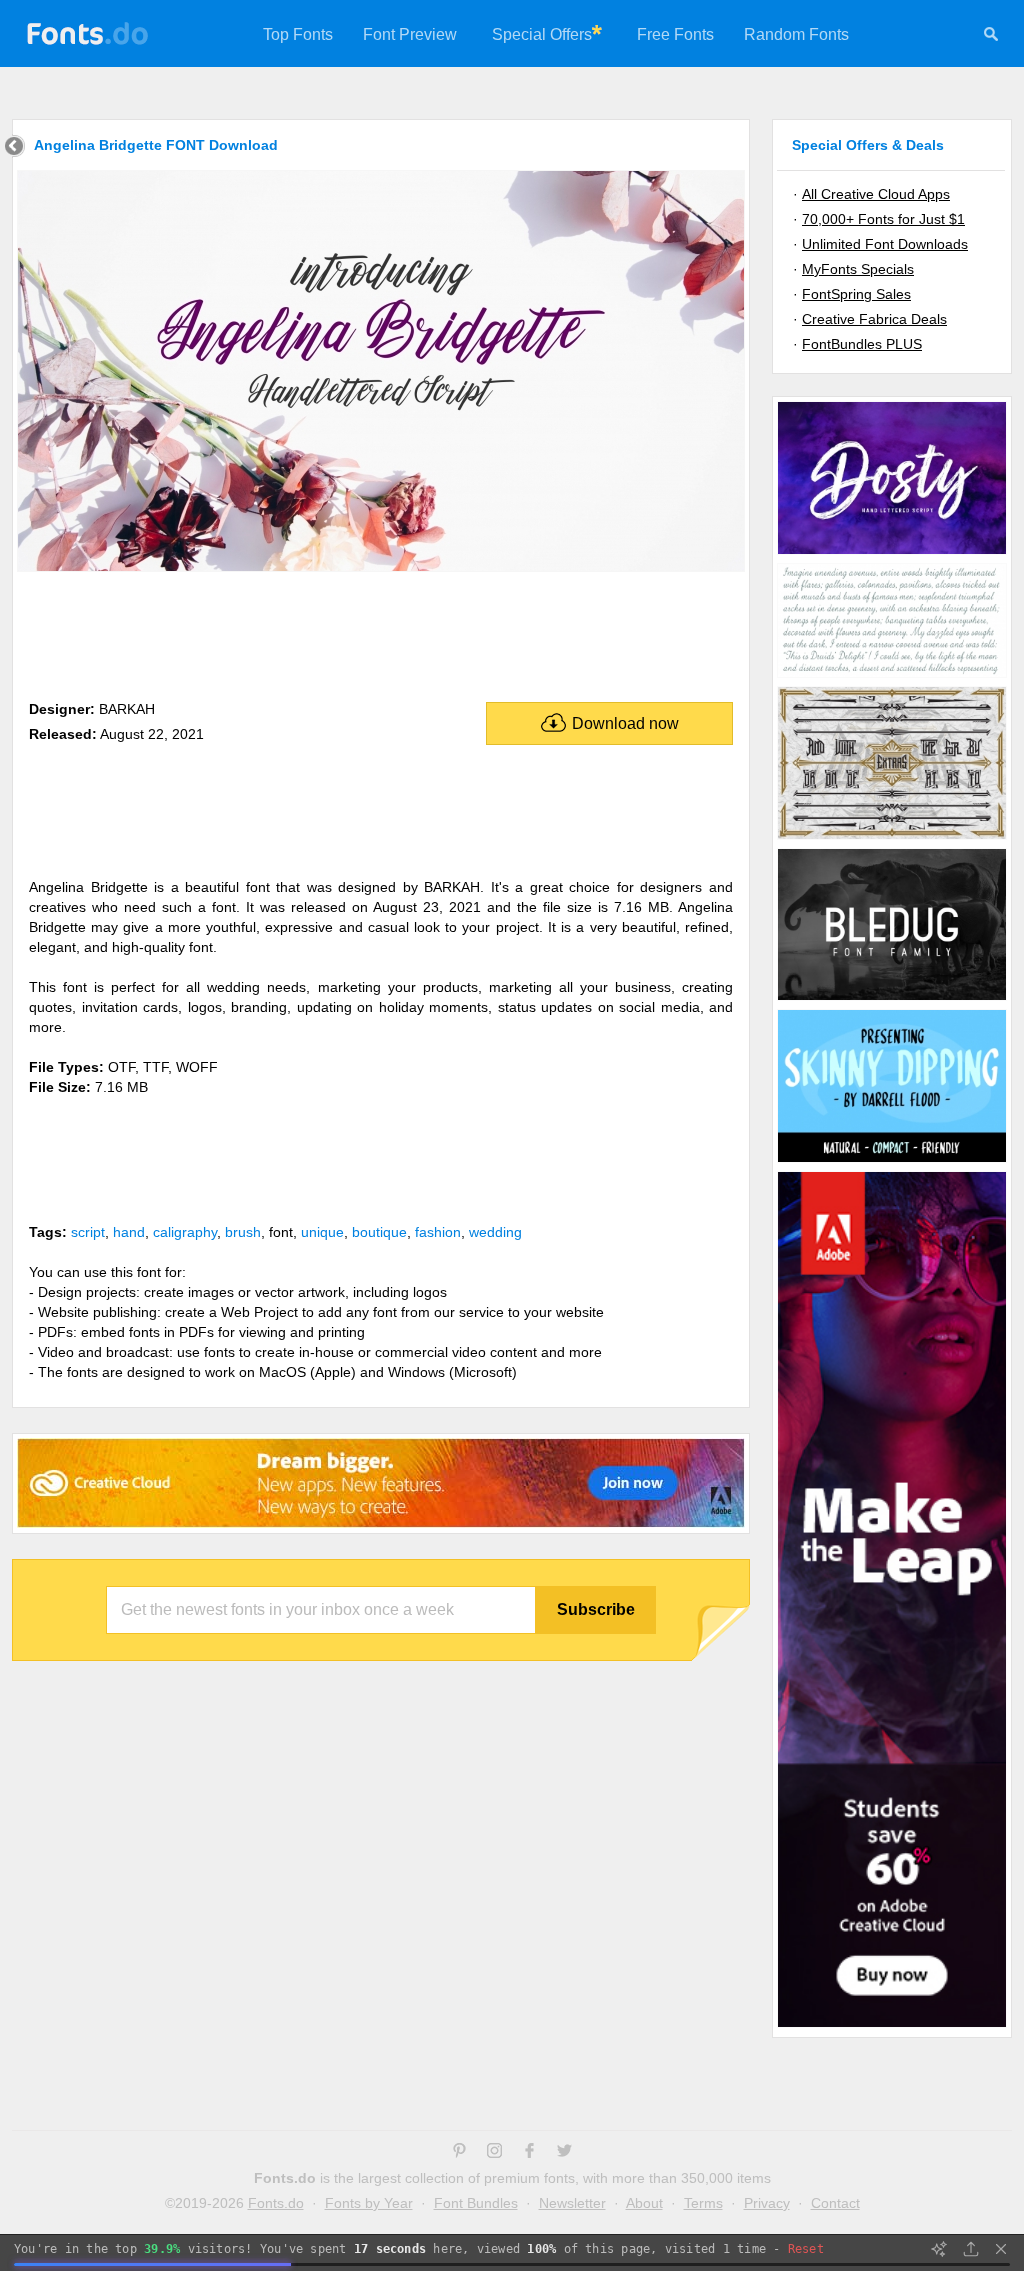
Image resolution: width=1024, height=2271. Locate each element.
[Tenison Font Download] (892, 676)
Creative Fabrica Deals (874, 319)
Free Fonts (675, 34)
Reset (806, 2249)
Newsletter (572, 2203)
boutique (379, 1232)
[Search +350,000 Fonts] (991, 37)
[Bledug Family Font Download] (892, 999)
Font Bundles (476, 2203)
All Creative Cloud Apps (876, 194)
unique (322, 1232)
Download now (625, 723)
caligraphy (185, 1232)
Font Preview (410, 34)
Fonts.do (276, 2203)
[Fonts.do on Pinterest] (459, 2153)
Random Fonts (796, 34)
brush (243, 1232)
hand (129, 1232)
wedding (495, 1232)
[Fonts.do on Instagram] (494, 2153)
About (644, 2203)
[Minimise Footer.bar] (1001, 2249)
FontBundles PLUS (862, 344)
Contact (835, 2203)
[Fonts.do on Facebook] (529, 2153)
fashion (438, 1232)
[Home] (14, 148)
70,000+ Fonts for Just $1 (883, 219)
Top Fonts (298, 34)
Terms (703, 2203)
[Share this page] (971, 2249)
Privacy (767, 2203)
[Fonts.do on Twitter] (564, 2153)
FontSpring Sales (856, 294)
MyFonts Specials (858, 269)
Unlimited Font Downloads (885, 244)
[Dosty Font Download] (892, 553)
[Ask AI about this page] (939, 2249)
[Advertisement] (381, 632)
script (88, 1232)
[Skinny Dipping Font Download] (892, 1161)
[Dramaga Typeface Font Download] (892, 838)
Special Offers (542, 34)
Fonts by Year (369, 2203)
